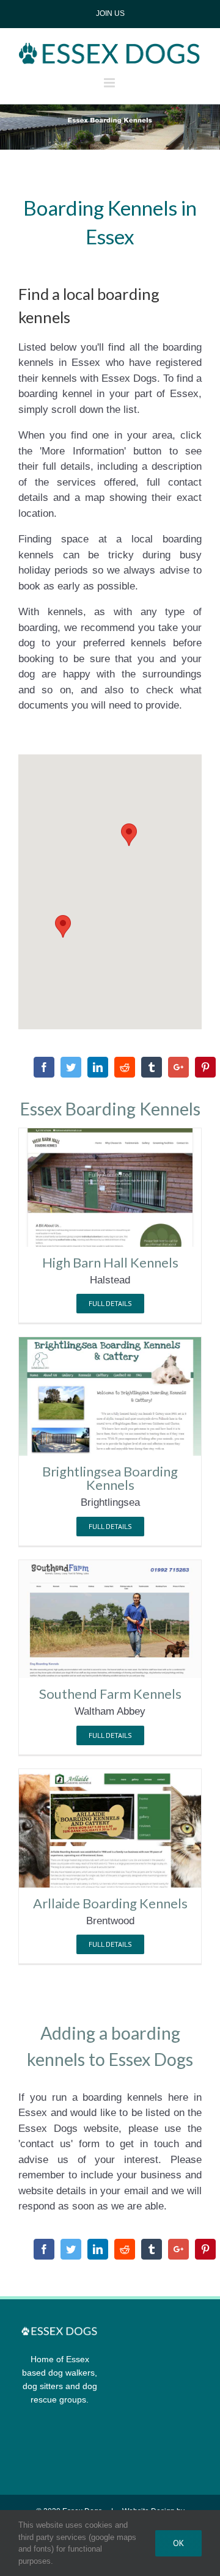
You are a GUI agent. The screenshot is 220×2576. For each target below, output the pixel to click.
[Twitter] (71, 1067)
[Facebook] (44, 1067)
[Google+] (178, 1067)
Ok (178, 2543)
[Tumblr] (152, 1067)
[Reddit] (125, 1067)
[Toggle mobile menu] (110, 83)
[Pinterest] (205, 1067)
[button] (63, 926)
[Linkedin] (98, 1067)
